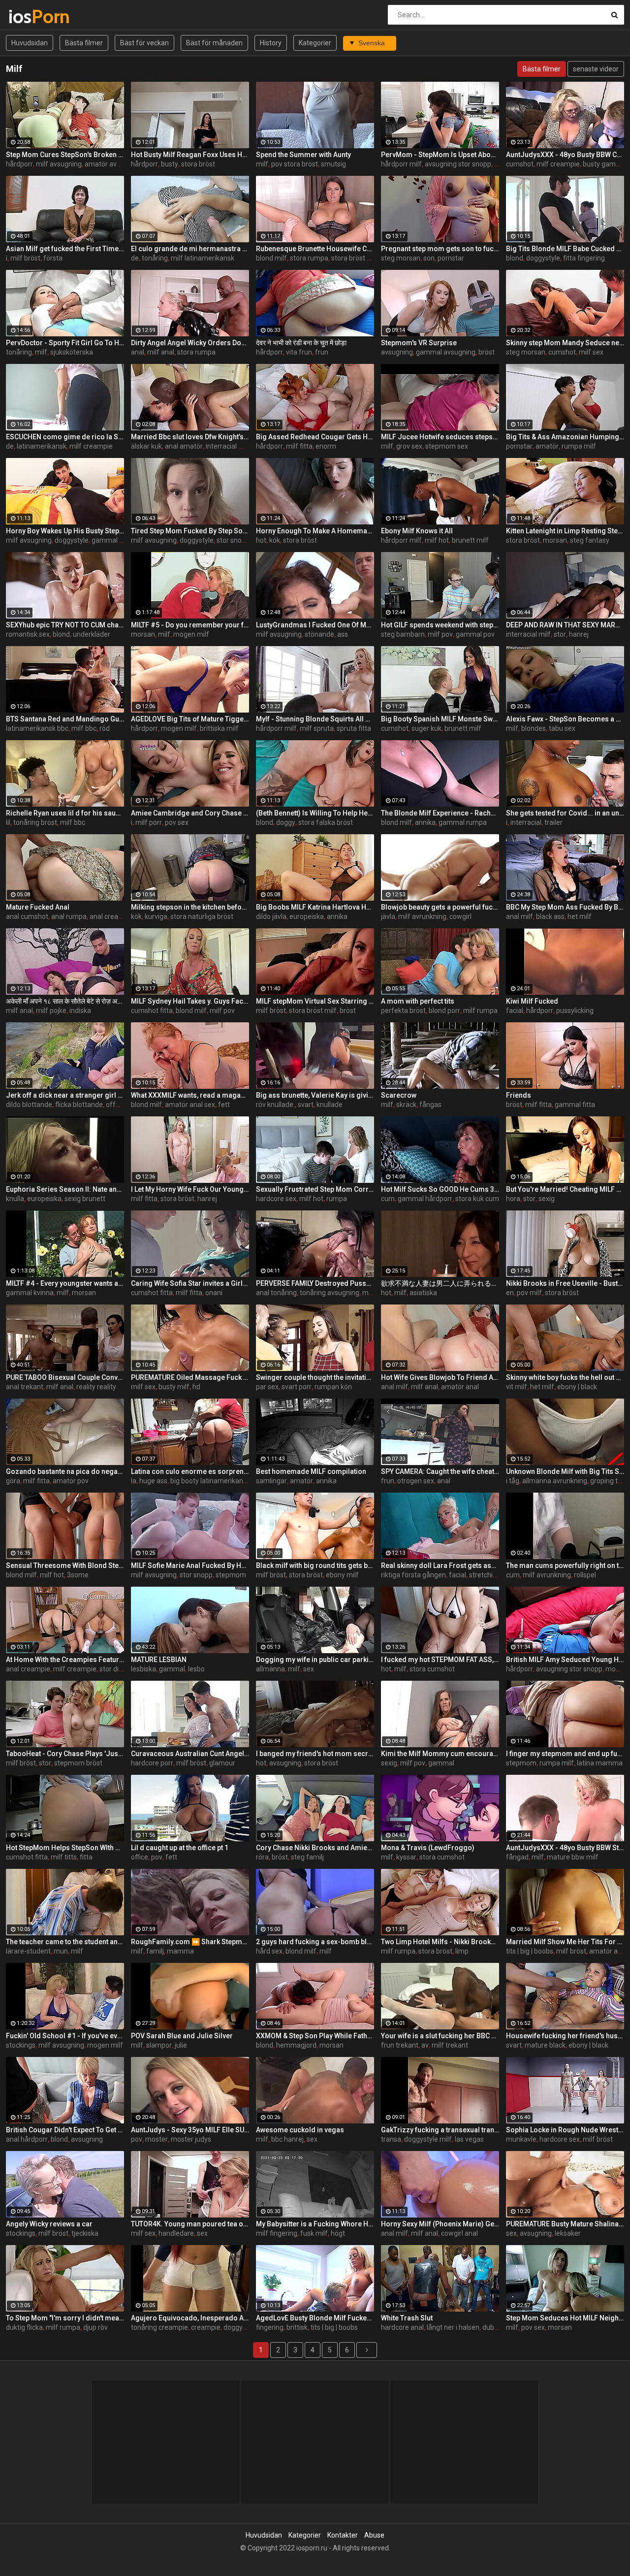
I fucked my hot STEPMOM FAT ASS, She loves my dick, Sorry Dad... (440, 1660)
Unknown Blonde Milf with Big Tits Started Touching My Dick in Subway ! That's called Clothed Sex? (565, 1471)
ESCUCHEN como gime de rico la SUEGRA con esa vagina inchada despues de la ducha (65, 437)
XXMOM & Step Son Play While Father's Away (315, 2036)
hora (513, 1199)
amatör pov (71, 1481)
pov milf (529, 1293)
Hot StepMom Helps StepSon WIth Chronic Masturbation (65, 1848)
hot (261, 540)
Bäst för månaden (214, 43)
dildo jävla (271, 916)
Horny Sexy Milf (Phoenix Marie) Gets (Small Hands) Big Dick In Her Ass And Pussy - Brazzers (440, 2224)
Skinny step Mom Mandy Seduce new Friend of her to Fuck (565, 343)
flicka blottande (79, 1105)
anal (138, 352)
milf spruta (317, 728)
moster (157, 2139)
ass (343, 634)
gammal (172, 1669)
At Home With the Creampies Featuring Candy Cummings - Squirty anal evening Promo (65, 1660)
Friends (519, 1095)
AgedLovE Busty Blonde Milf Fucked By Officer (315, 2318)
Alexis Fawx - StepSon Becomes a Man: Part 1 (565, 719)
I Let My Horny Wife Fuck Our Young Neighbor (190, 1189)
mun (61, 1951)
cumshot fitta (152, 1011)
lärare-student (28, 1951)
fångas (430, 1105)
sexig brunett (85, 1199)
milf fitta (299, 446)
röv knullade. (275, 1105)
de (135, 258)
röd (105, 728)
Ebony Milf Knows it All (417, 531)
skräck (406, 1105)
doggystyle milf (428, 2139)
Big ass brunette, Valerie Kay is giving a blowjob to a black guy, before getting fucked (315, 1095)
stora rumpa (309, 258)
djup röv (95, 2327)
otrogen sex (416, 1481)
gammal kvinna (30, 1293)
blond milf (271, 258)
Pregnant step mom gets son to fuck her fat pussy (440, 249)
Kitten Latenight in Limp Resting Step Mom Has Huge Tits (565, 531)
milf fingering (277, 2233)
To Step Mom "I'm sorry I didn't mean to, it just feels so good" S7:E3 (65, 2318)
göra (13, 1481)
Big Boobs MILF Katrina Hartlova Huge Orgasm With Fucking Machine (315, 907)
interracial (526, 822)
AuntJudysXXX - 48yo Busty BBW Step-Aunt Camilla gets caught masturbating (565, 1848)
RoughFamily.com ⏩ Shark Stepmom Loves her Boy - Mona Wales (190, 1942)
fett (224, 1105)
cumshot (520, 164)
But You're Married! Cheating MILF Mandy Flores (565, 1189)
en (510, 1293)
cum (388, 1199)
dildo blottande (29, 1105)
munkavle (521, 2139)
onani (214, 1293)
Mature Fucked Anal (38, 907)
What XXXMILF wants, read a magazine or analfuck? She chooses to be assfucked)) (190, 1095)
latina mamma (600, 1763)
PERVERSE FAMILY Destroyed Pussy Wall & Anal (315, 1283)
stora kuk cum (477, 1199)
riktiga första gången (413, 1575)
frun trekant (400, 2045)
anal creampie (112, 916)
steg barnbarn (403, 634)
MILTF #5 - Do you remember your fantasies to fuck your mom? (190, 625)
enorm (326, 446)
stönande (319, 634)
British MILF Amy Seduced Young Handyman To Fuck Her (565, 1660)
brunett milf (470, 540)
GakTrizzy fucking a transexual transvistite (440, 2130)
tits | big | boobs (530, 1951)
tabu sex (562, 728)
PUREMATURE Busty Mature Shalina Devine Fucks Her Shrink (565, 2224)
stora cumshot (432, 1669)
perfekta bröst (403, 1011)
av (425, 2045)
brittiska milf (219, 728)
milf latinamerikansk (203, 258)
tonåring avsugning (330, 1293)
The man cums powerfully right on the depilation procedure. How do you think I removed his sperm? (565, 1565)
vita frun (299, 352)
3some (78, 1575)
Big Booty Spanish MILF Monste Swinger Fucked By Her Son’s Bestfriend (440, 719)
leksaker (568, 2233)
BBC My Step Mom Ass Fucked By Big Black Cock (565, 907)
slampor (159, 2045)
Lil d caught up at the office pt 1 (180, 1848)
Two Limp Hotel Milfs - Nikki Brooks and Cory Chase (440, 1942)
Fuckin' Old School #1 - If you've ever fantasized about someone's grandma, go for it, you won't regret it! (65, 2036)
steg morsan (401, 258)
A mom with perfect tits (418, 1001)
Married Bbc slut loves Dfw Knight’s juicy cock (190, 437)
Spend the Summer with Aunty (303, 155)
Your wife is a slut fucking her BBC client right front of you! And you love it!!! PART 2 (440, 2036)
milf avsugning (59, 164)
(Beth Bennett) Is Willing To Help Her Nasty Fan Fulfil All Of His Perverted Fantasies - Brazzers (315, 813)
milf (262, 164)
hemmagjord (296, 2045)
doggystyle (543, 258)
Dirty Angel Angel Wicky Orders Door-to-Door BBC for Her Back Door (190, 343)
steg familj (307, 1857)
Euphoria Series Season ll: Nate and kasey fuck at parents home (65, 1189)
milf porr (149, 822)
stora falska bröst (326, 822)
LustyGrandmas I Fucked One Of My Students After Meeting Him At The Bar (315, 625)
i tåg (513, 1481)
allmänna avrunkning (555, 1481)
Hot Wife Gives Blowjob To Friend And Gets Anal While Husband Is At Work (440, 1377)
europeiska (307, 916)
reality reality (96, 1387)
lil (8, 822)
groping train (610, 1481)
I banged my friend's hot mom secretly (315, 1754)
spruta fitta (354, 728)
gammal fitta (575, 1105)
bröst (487, 352)
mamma (180, 1951)
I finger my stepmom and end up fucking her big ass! (565, 1754)
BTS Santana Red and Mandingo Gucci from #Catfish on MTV (65, 719)
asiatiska (423, 1293)
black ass (550, 916)
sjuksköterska (72, 352)
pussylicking (575, 1011)
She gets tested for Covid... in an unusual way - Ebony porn (565, 813)
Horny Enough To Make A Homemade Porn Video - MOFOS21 (315, 531)
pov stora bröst (295, 164)
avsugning (397, 352)
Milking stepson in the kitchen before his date (190, 907)
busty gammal (605, 164)
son (429, 258)
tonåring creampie (159, 2327)
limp (462, 1951)
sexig (547, 1199)
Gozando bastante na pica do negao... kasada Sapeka (65, 1471)
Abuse (374, 2535)
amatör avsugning (113, 164)
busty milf (174, 1387)
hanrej (579, 634)
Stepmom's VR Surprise (419, 343)
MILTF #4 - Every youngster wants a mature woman (65, 1283)
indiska (80, 1011)
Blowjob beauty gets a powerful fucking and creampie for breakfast (440, 907)
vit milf (517, 1387)
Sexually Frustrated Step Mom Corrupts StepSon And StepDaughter (315, 1189)
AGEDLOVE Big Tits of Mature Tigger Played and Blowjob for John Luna (190, 719)
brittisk (297, 2327)
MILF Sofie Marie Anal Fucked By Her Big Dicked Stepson (190, 1565)
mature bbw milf (573, 1857)
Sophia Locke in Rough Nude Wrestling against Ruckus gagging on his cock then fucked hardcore (565, 2130)
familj (155, 1951)
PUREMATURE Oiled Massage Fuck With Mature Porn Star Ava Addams (190, 1377)
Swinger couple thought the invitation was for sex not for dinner (315, 1377)
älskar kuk (146, 446)
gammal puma (114, 540)
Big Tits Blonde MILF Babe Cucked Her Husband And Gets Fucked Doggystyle (565, 249)
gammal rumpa (463, 822)
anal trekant (25, 1387)
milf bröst (25, 258)
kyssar (406, 1857)
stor (560, 634)
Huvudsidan (30, 43)
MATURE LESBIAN (159, 1660)
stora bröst (198, 164)
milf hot (437, 540)
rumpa (337, 1199)
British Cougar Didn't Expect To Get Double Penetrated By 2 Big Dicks (65, 2130)
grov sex (409, 446)
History (271, 43)
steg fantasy (590, 540)
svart (306, 1105)
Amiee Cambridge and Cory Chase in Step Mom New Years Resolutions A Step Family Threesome (190, 813)
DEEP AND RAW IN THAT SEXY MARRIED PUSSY (565, 625)
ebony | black (577, 1387)
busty (170, 164)
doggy (286, 822)
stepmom (231, 1575)
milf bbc (84, 728)
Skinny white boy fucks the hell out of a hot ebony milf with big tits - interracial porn (565, 1377)
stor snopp (233, 540)
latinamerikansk (42, 446)
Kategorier (315, 43)
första (53, 258)
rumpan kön (333, 1387)
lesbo (196, 1669)
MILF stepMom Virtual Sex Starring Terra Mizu (315, 1001)
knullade (330, 1105)
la (134, 1481)
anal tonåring (276, 1293)
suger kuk (426, 728)
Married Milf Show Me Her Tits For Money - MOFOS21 (565, 1942)
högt (338, 2233)
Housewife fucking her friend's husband (565, 2036)
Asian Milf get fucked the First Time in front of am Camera (65, 249)
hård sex (269, 1951)
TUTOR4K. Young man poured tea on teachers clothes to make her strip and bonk (190, 2224)
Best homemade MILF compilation (311, 1471)
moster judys (191, 2139)
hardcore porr (152, 1763)
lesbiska (143, 1669)
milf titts (64, 1857)
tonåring (155, 258)
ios (34, 16)
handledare (176, 2233)
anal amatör (184, 446)
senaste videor (596, 69)
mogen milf (191, 634)
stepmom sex (447, 446)
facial (515, 1011)
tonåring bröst (35, 822)
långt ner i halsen (453, 2327)
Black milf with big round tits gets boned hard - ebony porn (315, 1565)
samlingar (271, 1481)
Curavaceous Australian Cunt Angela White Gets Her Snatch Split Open (190, 1754)
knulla (15, 1199)
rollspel (585, 1575)
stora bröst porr (355, 258)
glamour (222, 1763)
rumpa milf (579, 446)
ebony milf (342, 1575)
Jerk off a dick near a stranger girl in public (65, 1095)
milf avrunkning (422, 916)
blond (515, 258)
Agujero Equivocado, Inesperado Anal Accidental (190, 2318)
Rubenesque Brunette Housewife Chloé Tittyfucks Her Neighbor (315, 249)
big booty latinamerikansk (210, 1481)
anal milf (520, 916)
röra (262, 1857)
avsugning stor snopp (458, 164)
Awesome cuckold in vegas (300, 2130)
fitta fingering (584, 258)
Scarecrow (399, 1095)
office (140, 1857)
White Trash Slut (407, 2318)
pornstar (451, 258)
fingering (270, 2327)
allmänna (270, 1669)
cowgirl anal (459, 2233)
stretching (485, 1575)
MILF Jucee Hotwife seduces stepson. (440, 437)
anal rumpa (69, 916)
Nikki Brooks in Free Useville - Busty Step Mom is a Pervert (565, 1283)
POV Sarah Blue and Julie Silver (182, 2036)
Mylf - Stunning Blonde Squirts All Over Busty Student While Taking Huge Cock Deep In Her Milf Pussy (315, 719)
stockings (21, 2045)
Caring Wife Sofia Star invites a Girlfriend (190, 1283)
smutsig (333, 164)
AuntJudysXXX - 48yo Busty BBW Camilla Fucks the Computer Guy (565, 155)
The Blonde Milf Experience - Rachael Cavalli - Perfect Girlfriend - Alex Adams (440, 813)
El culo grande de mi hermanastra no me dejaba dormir (190, 249)
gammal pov (475, 634)
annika (425, 822)
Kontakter (343, 2535)
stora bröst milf (313, 1011)
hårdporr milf (401, 164)
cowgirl (460, 916)
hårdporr (19, 164)
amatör (547, 446)
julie (181, 2045)
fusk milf (314, 2233)
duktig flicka (24, 2327)
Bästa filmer (84, 43)
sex (309, 1669)
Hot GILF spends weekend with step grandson (440, 625)
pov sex (177, 822)
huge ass (153, 1481)
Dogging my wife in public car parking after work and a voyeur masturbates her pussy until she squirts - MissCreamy (315, 1660)
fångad (517, 1857)
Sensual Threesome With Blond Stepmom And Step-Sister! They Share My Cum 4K (65, 1565)
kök (275, 540)
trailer (553, 822)
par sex (267, 1387)
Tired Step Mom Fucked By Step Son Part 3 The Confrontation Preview (190, 531)
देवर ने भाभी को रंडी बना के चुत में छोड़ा (301, 343)
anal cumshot (27, 916)
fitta (86, 1857)
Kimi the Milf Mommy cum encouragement (440, 1754)
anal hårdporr (27, 2139)
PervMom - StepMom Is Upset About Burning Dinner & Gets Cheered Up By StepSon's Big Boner (440, 155)
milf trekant (450, 2045)
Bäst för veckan (144, 43)
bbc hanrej (287, 2139)
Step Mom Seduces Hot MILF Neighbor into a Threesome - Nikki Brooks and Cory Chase (565, 2318)
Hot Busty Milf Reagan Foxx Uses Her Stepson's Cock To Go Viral (190, 155)
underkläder (92, 634)
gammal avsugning (446, 352)
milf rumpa (480, 1011)
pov (157, 1857)
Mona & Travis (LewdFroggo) (428, 1848)
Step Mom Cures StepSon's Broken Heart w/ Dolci (65, 155)
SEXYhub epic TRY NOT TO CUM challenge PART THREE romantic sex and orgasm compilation (65, 625)
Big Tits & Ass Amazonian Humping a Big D (565, 437)
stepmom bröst (78, 1763)
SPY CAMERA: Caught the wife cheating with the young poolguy (440, 1471)
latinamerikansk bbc (37, 728)
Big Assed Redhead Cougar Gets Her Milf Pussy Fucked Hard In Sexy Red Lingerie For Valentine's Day (315, 437)
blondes (534, 728)
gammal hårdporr (425, 1199)
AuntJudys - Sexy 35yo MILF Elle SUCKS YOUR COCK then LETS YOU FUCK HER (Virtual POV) (190, 2130)
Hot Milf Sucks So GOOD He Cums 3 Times (440, 1189)
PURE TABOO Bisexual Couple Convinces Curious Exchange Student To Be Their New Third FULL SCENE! (65, 1377)
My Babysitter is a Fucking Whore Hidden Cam (315, 2224)
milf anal (161, 352)
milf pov (440, 634)
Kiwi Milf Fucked (532, 1001)
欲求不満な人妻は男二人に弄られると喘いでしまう (440, 1283)
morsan (555, 540)
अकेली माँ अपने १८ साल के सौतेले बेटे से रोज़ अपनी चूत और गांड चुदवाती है (65, 1001)
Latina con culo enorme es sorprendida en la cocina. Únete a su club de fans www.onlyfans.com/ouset (190, 1471)
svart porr (297, 1387)
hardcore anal (402, 2327)
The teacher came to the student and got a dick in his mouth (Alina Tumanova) (65, 1942)
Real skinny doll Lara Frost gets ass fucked (440, 1565)
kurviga (156, 916)
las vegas (469, 2139)
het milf (580, 916)
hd (196, 1387)
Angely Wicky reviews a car (49, 2224)
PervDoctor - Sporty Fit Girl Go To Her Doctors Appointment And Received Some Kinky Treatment (65, 343)
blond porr (444, 1011)
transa (391, 2139)
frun (322, 352)
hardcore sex (276, 1199)
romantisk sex (28, 634)
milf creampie (558, 164)
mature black (545, 2045)
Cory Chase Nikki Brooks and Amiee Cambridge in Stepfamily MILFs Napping (315, 1848)
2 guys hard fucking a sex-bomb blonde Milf (315, 1942)
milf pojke (51, 1011)
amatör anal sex (190, 1105)
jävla (388, 916)
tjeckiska (85, 2233)
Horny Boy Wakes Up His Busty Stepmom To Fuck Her (65, 531)
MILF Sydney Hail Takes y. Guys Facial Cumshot (190, 1001)
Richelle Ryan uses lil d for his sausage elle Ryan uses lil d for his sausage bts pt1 (65, 813)
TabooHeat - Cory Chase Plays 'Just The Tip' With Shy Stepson (65, 1754)
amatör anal (460, 1387)
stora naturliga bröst (202, 916)
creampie (206, 2327)
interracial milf (228, 446)
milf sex (591, 352)
